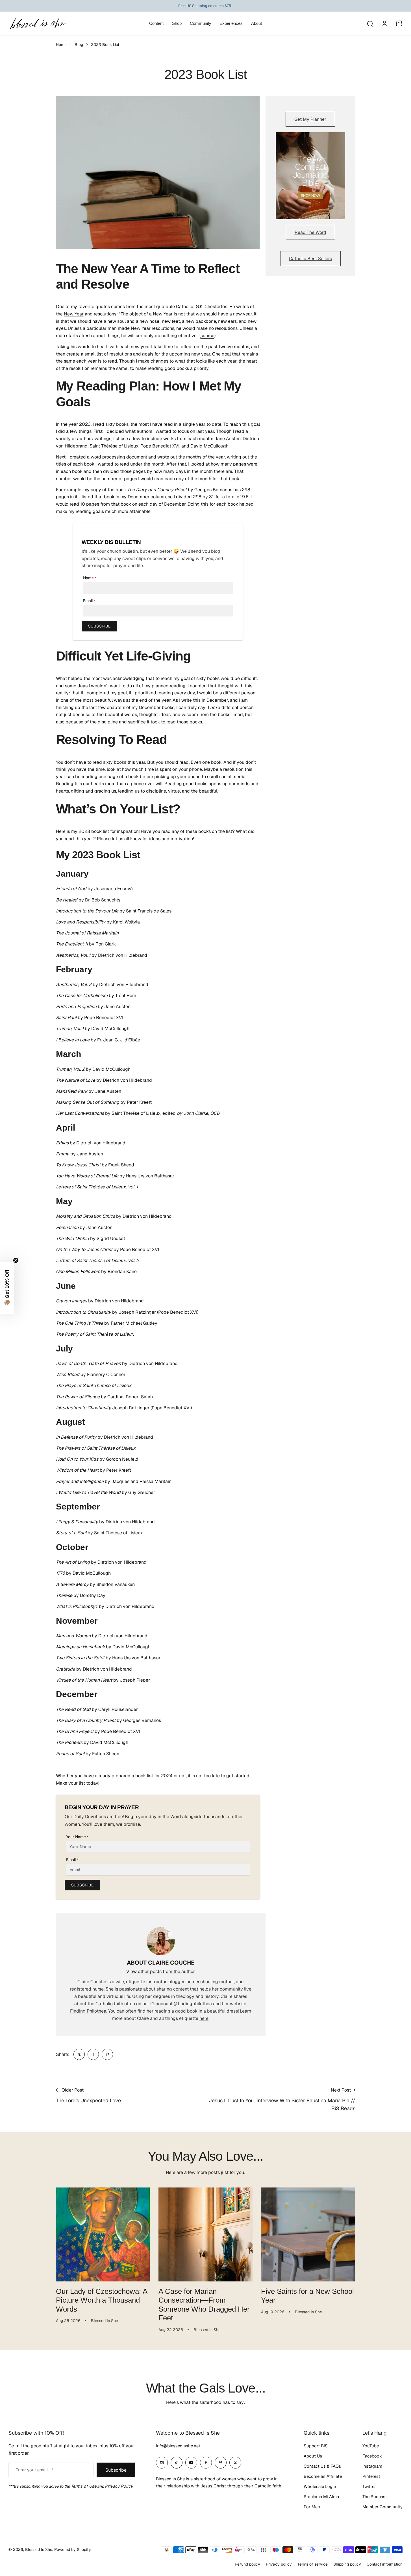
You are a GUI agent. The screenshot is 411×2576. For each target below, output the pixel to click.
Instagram (372, 2466)
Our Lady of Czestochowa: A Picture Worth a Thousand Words (102, 2300)
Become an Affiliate (323, 2476)
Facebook (372, 2456)
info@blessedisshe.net (178, 2446)
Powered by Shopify (73, 2549)
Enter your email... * (34, 2470)
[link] (79, 2054)
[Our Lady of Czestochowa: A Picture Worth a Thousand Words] (103, 2234)
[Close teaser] (16, 1260)
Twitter (369, 2486)
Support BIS (316, 2446)
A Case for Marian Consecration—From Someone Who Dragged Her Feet (204, 2305)
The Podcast (375, 2497)
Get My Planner (310, 119)
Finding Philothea (88, 2011)
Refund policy (247, 2564)
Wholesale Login (320, 2486)
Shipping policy (347, 2564)
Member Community (382, 2507)
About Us (313, 2456)
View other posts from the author (161, 1972)
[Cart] (399, 23)
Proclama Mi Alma (321, 2497)
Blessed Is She (39, 2549)
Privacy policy (279, 2564)
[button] (7, 1288)
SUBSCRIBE (99, 626)
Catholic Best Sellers (310, 259)
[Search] (370, 23)
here (204, 2018)
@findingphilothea (193, 2004)
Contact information (385, 2564)
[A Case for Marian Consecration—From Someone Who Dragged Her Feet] (205, 2234)
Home (61, 45)
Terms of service (313, 2564)
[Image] (310, 176)
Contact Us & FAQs (322, 2466)
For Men (312, 2507)
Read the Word (310, 232)
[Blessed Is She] (38, 24)
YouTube (371, 2446)
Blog (79, 45)
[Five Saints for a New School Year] (308, 2234)
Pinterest (371, 2476)
